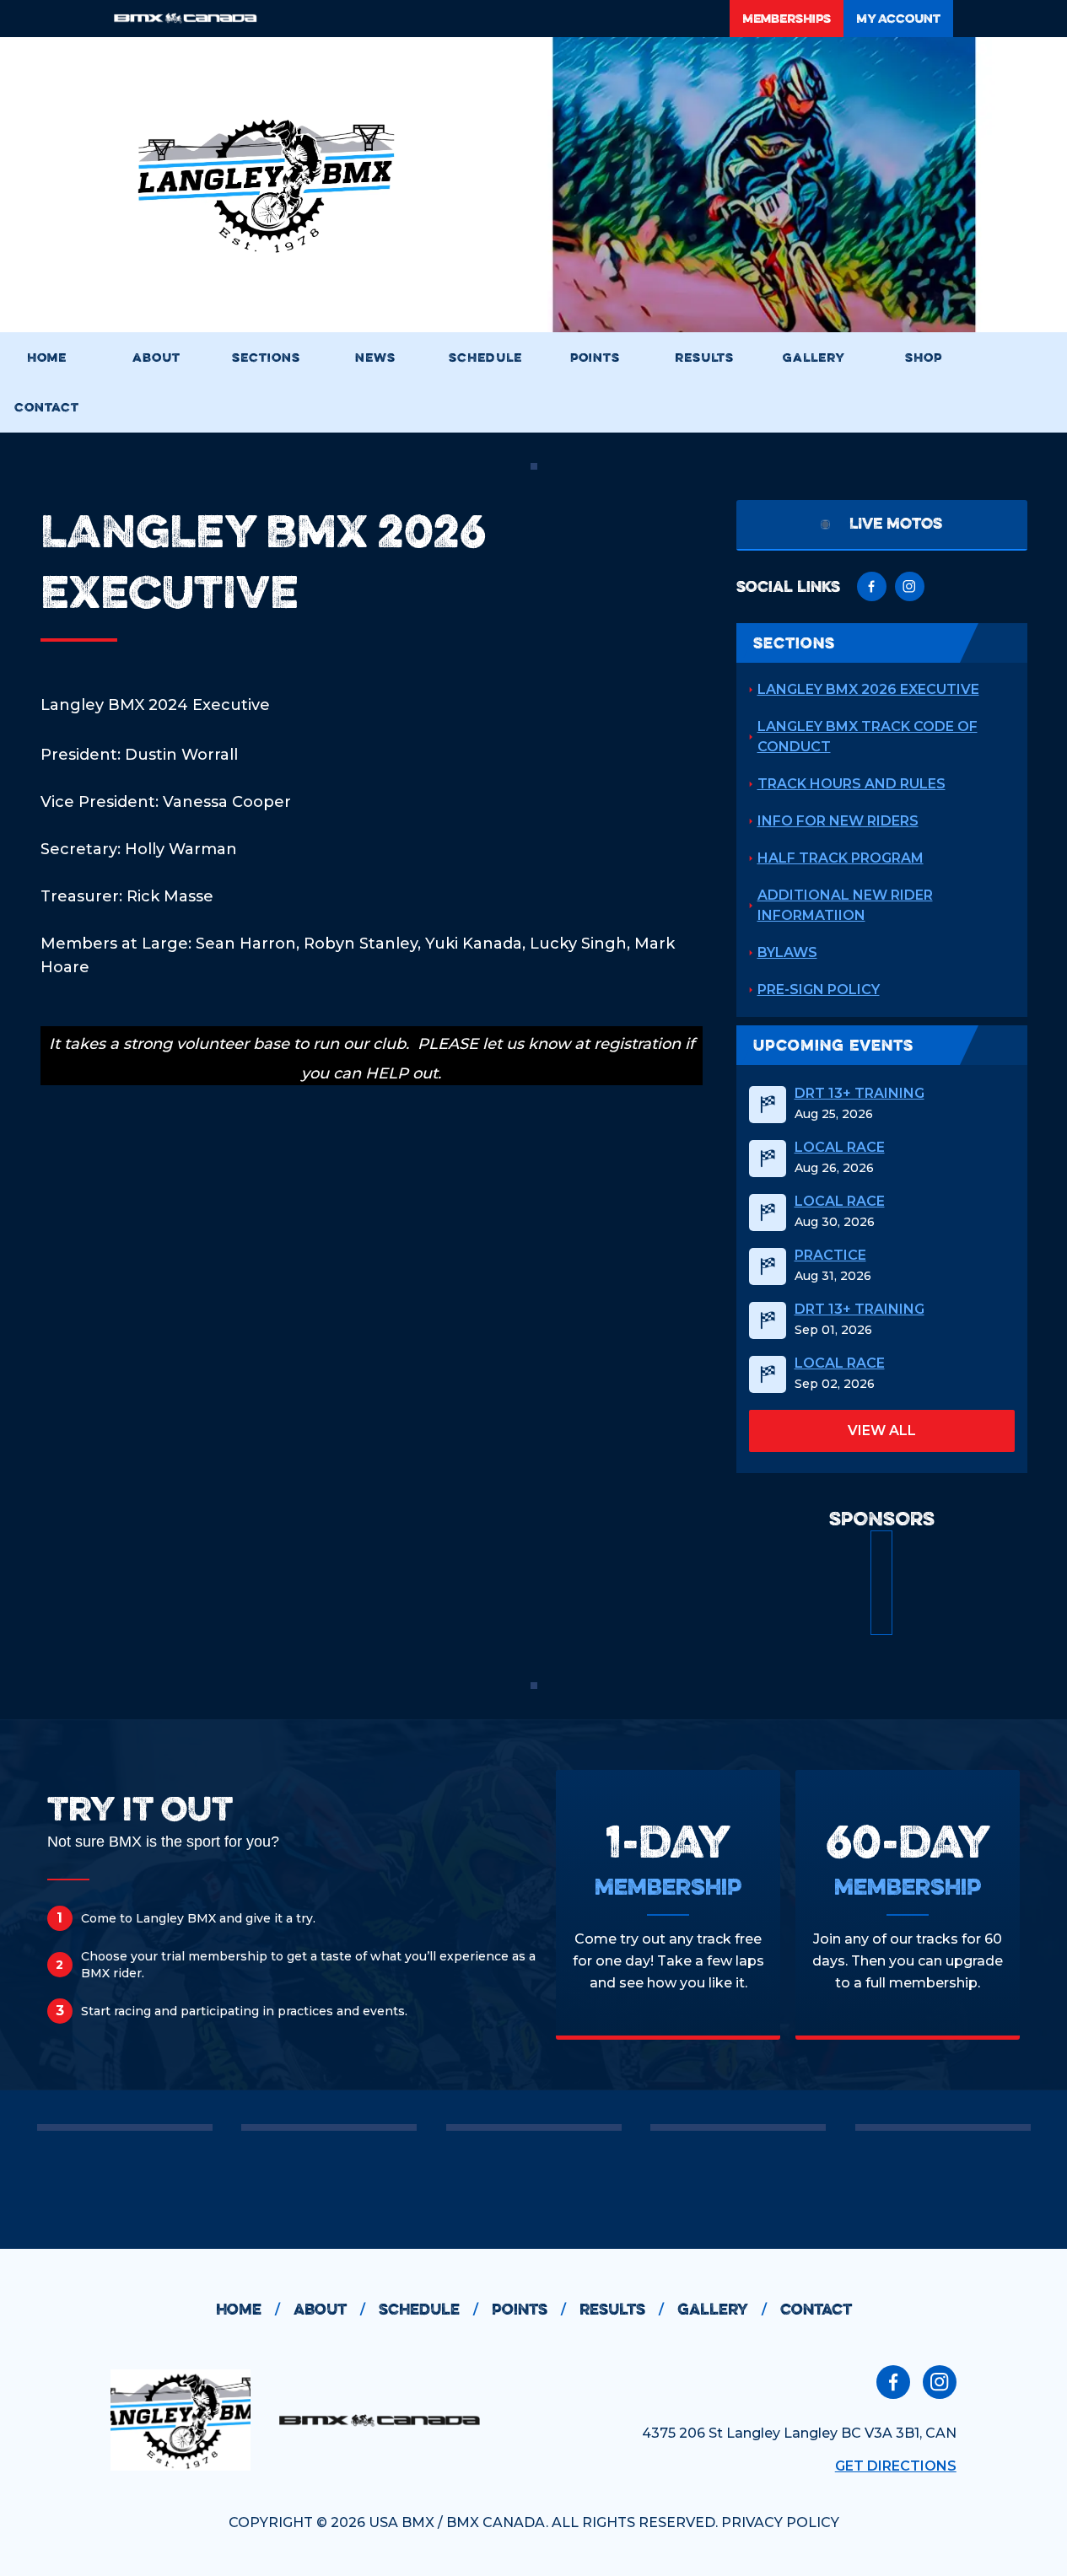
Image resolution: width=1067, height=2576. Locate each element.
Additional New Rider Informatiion (845, 905)
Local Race (840, 1148)
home (248, 2309)
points (529, 2309)
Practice (830, 1256)
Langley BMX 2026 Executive (868, 689)
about (329, 2309)
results (622, 2309)
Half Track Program (841, 858)
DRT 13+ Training (860, 1094)
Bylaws (787, 952)
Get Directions (896, 2466)
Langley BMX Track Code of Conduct (868, 737)
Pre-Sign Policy (819, 990)
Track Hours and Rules (851, 784)
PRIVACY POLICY (780, 2522)
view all (882, 1431)
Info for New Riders (838, 821)
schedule (428, 2309)
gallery (722, 2309)
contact (816, 2309)
